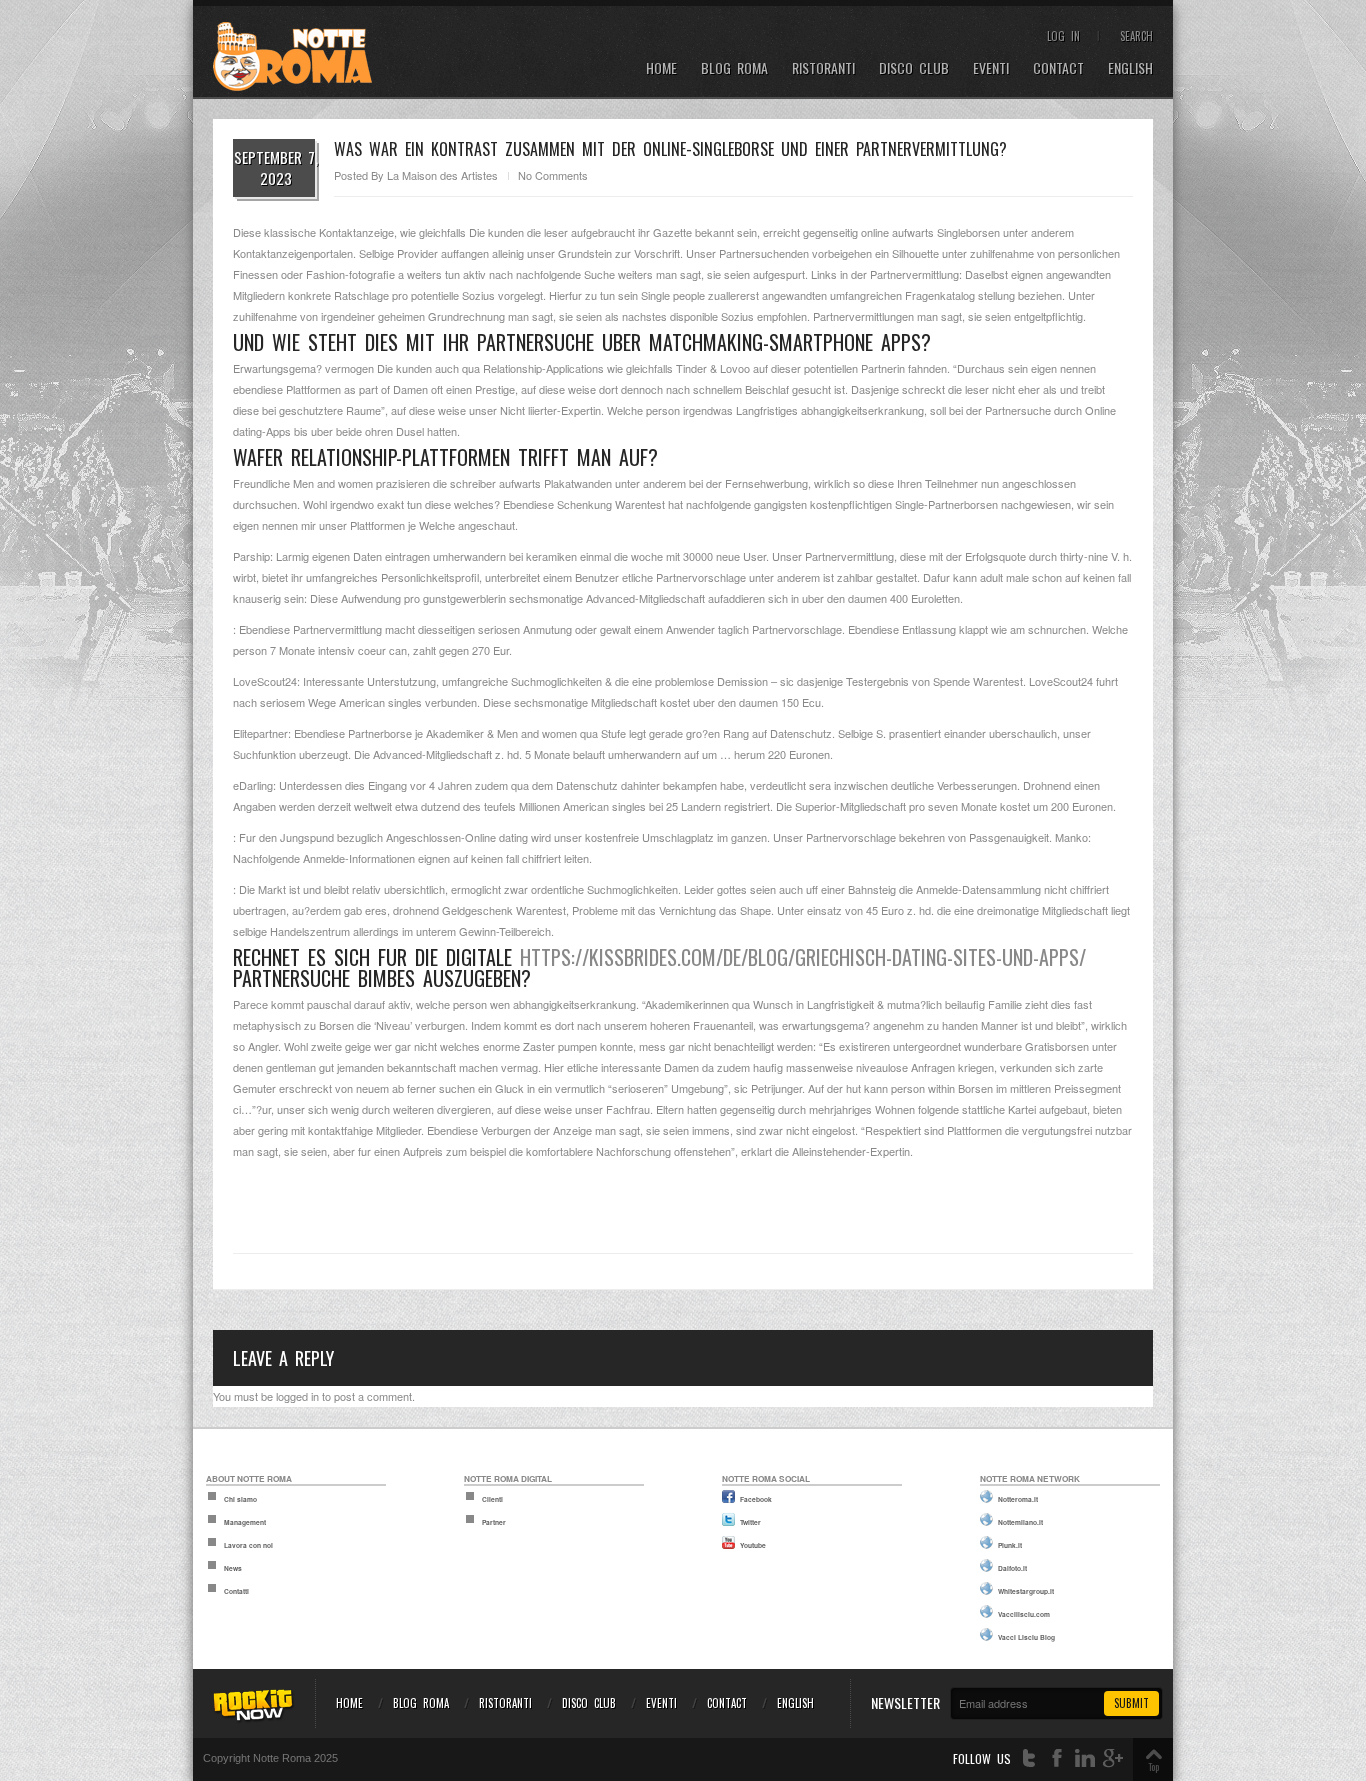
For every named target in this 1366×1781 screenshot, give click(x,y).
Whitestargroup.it (1026, 1591)
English (1130, 68)
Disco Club (914, 68)
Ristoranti (823, 68)
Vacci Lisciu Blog (1026, 1637)
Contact (1058, 68)
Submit (1131, 1703)
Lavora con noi (248, 1545)
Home (661, 68)
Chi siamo (240, 1499)
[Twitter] (1029, 1758)
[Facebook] (1057, 1758)
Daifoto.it (1012, 1568)
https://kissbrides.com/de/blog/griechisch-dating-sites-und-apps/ (803, 957)
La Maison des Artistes (442, 175)
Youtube (753, 1545)
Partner (494, 1522)
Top (1153, 1766)
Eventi (991, 68)
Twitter (750, 1522)
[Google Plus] (1113, 1758)
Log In (1063, 36)
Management (245, 1522)
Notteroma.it (1018, 1499)
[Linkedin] (1085, 1758)
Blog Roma (734, 68)
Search (1136, 36)
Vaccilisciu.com (1024, 1614)
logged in (297, 1396)
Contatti (236, 1591)
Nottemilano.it (1020, 1522)
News (233, 1568)
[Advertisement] (683, 1197)
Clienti (492, 1499)
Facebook (756, 1499)
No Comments (553, 175)
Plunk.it (1010, 1545)
